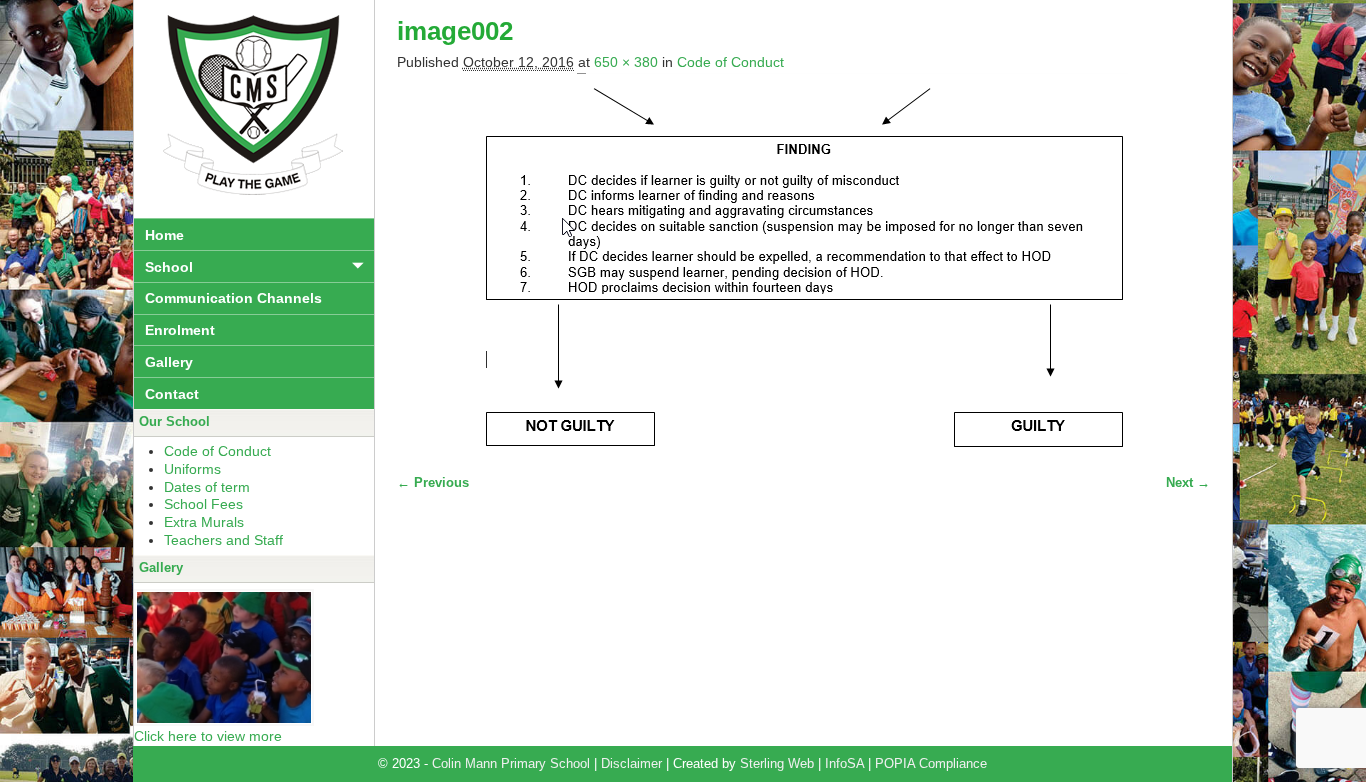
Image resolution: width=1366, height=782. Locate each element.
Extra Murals (204, 522)
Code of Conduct (730, 62)
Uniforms (192, 469)
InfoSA (844, 763)
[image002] (803, 263)
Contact (172, 394)
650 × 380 (626, 62)
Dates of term (207, 487)
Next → (1188, 483)
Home (164, 235)
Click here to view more (208, 736)
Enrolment (180, 330)
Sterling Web (777, 763)
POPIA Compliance (931, 763)
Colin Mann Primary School (511, 763)
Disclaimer (631, 763)
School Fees (203, 504)
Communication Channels (233, 298)
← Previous (433, 483)
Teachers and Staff (223, 540)
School (169, 267)
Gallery (169, 362)
